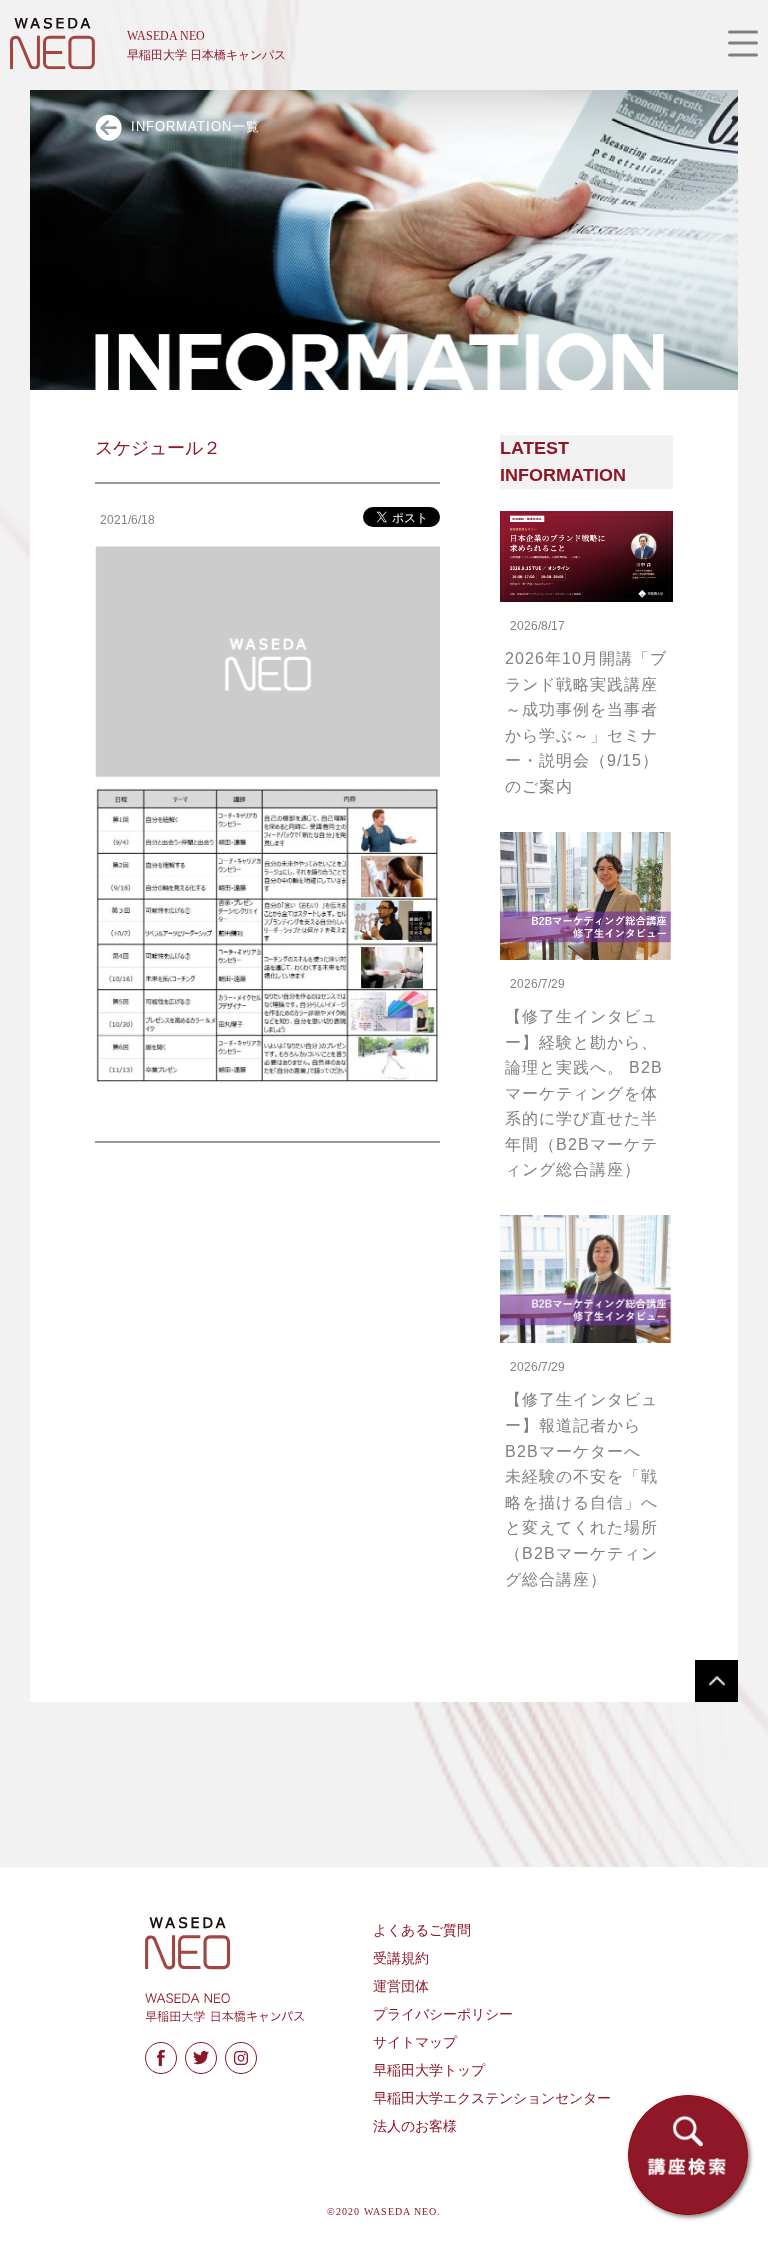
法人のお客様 (415, 2126)
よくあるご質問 (422, 1930)
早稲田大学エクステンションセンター (492, 2098)
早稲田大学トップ (429, 2070)
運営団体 (401, 1986)
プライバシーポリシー (443, 2014)
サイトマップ (415, 2042)
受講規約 (401, 1958)
